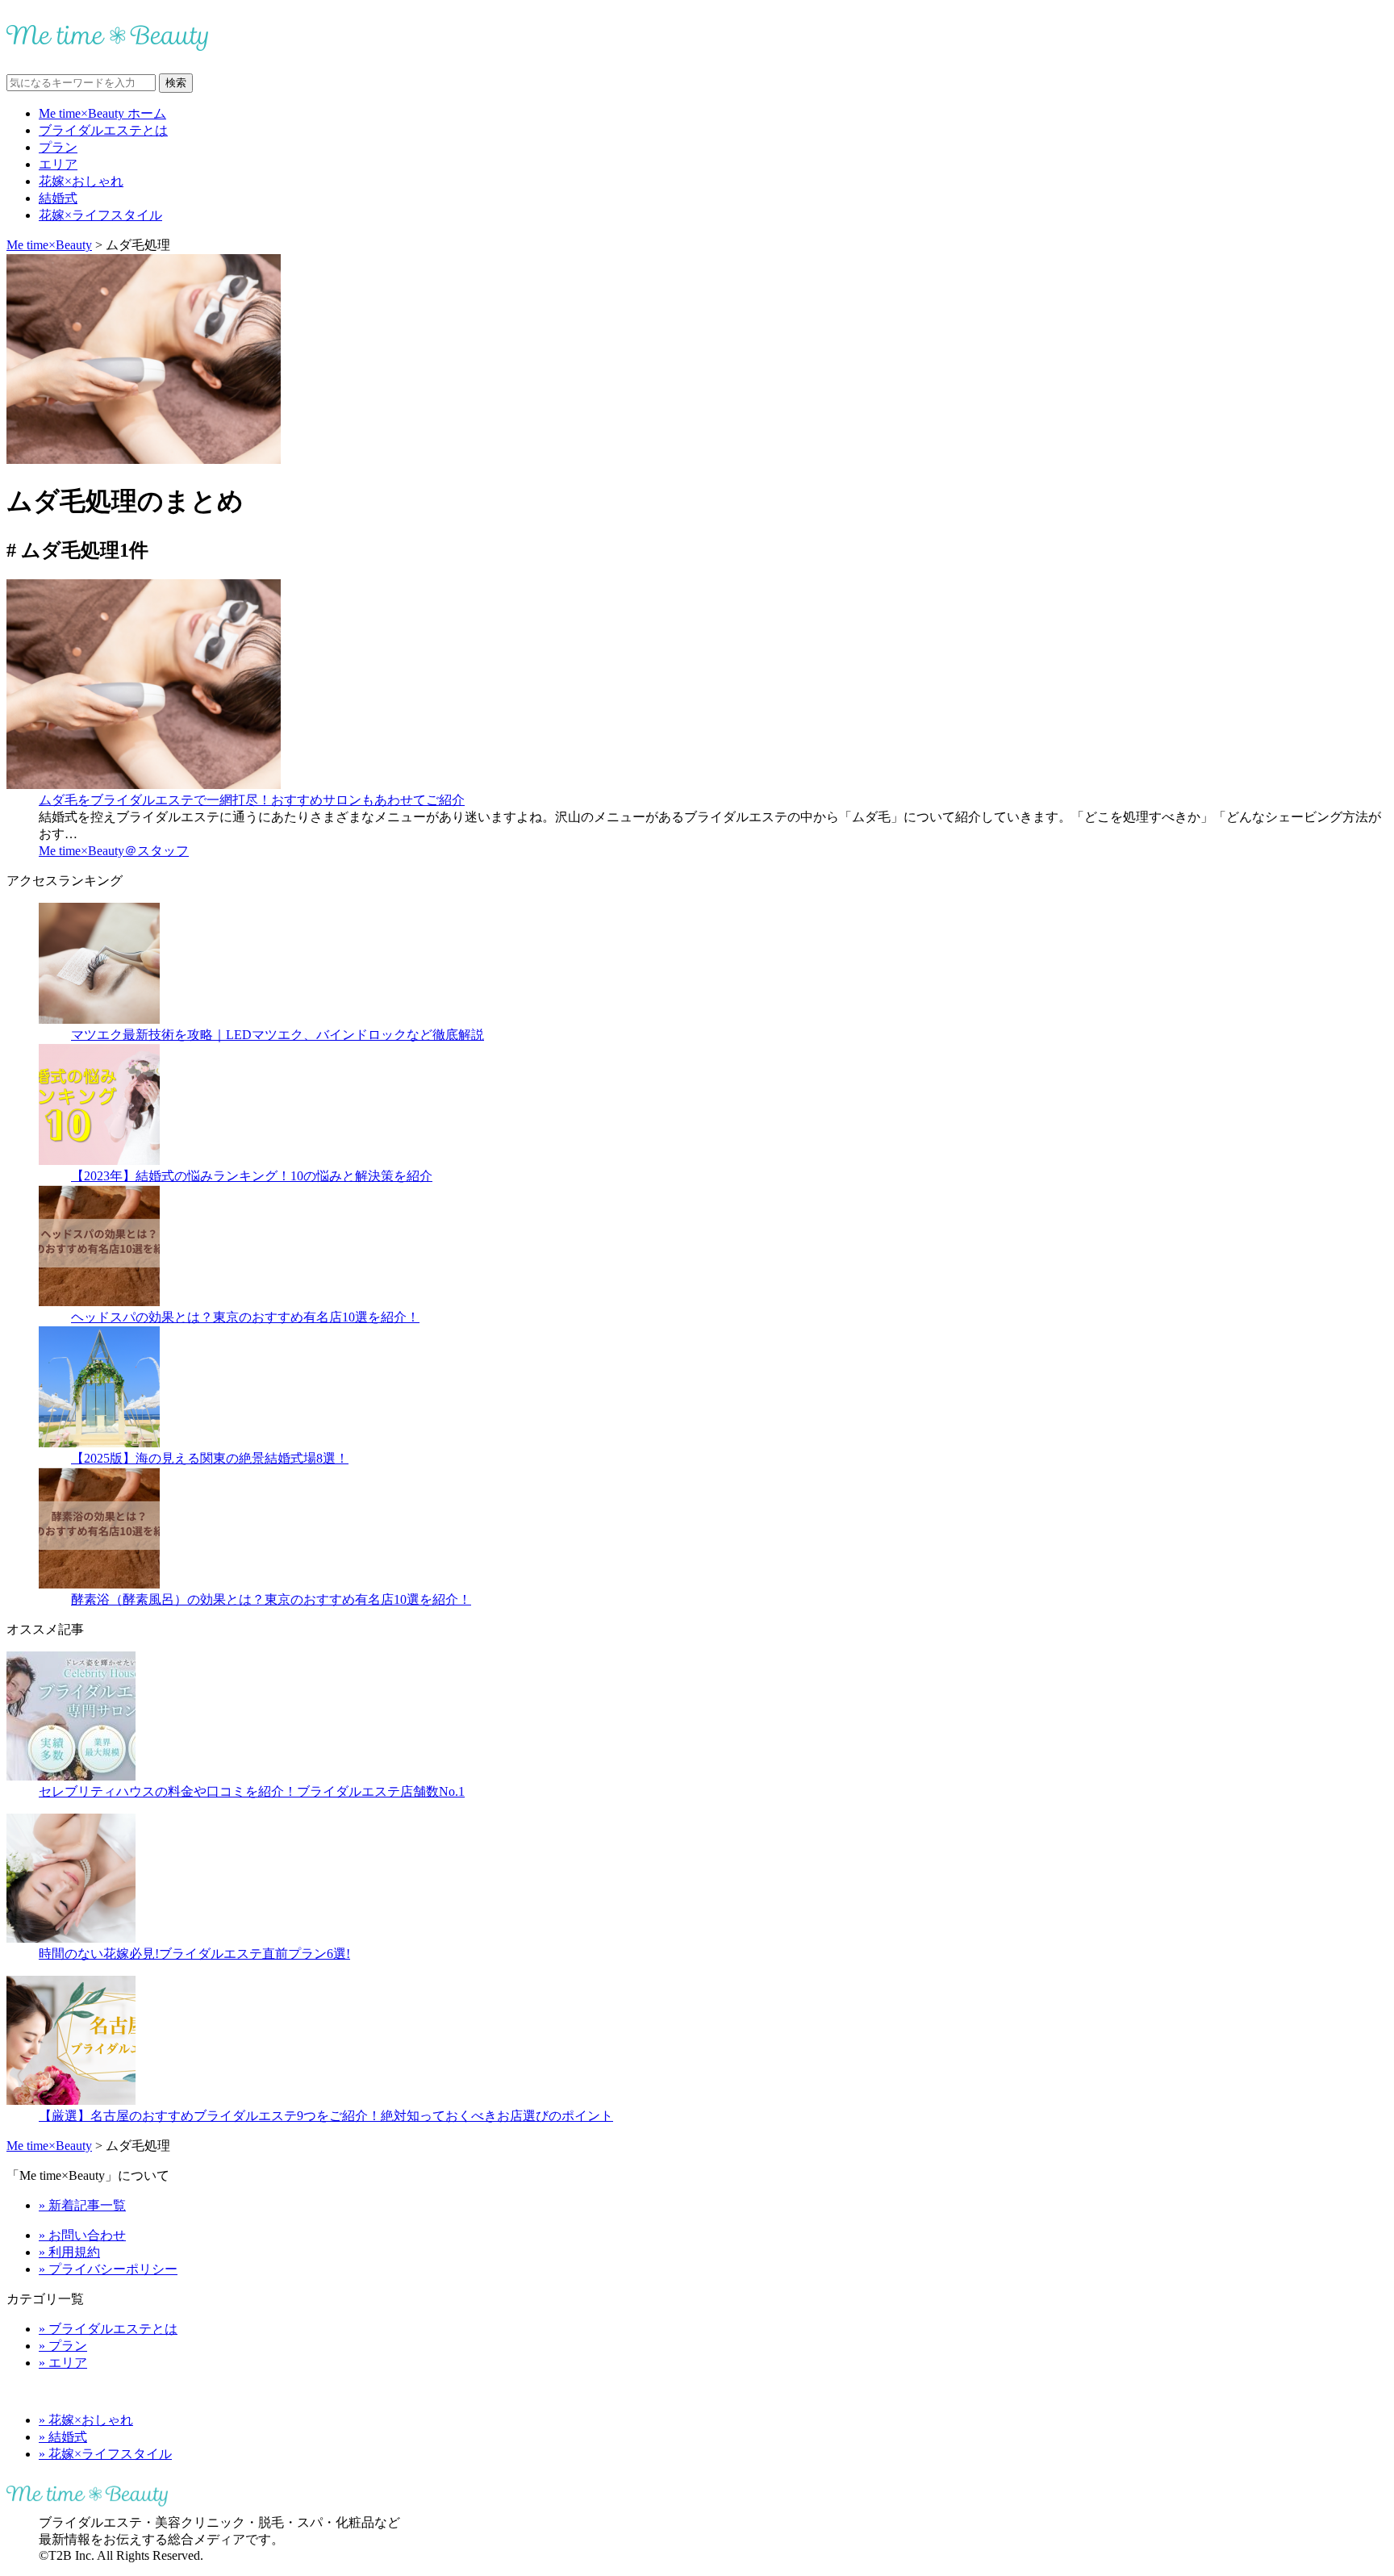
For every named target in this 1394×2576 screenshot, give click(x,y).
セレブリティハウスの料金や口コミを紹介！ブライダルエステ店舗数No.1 (252, 1791)
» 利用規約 (69, 2252)
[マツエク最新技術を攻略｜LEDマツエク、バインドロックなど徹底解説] (99, 1019)
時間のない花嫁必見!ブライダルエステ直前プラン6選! (194, 1954)
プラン (58, 147)
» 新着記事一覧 (82, 2205)
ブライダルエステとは (103, 130)
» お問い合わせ (82, 2235)
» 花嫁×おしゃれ (86, 2420)
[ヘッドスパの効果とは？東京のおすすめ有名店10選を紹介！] (99, 1302)
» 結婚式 (63, 2437)
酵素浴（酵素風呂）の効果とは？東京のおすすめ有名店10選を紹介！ (271, 1599)
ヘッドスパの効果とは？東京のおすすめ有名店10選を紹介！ (245, 1317)
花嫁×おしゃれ (81, 181)
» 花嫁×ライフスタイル (105, 2454)
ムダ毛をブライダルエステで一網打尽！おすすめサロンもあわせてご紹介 (252, 800)
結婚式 (58, 198)
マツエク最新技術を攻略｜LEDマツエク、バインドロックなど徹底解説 (278, 1035)
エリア (58, 164)
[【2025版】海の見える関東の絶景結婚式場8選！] (99, 1443)
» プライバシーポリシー (108, 2269)
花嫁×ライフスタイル (100, 215)
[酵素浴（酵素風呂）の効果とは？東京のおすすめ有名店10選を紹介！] (99, 1584)
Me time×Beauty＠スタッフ (114, 851)
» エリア (63, 2363)
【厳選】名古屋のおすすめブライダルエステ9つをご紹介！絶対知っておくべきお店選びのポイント (326, 2116)
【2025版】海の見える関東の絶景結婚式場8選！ (210, 1458)
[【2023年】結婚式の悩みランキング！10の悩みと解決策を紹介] (99, 1161)
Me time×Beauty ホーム (102, 113)
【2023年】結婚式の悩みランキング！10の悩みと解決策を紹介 (252, 1176)
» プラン (63, 2346)
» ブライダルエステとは (108, 2329)
